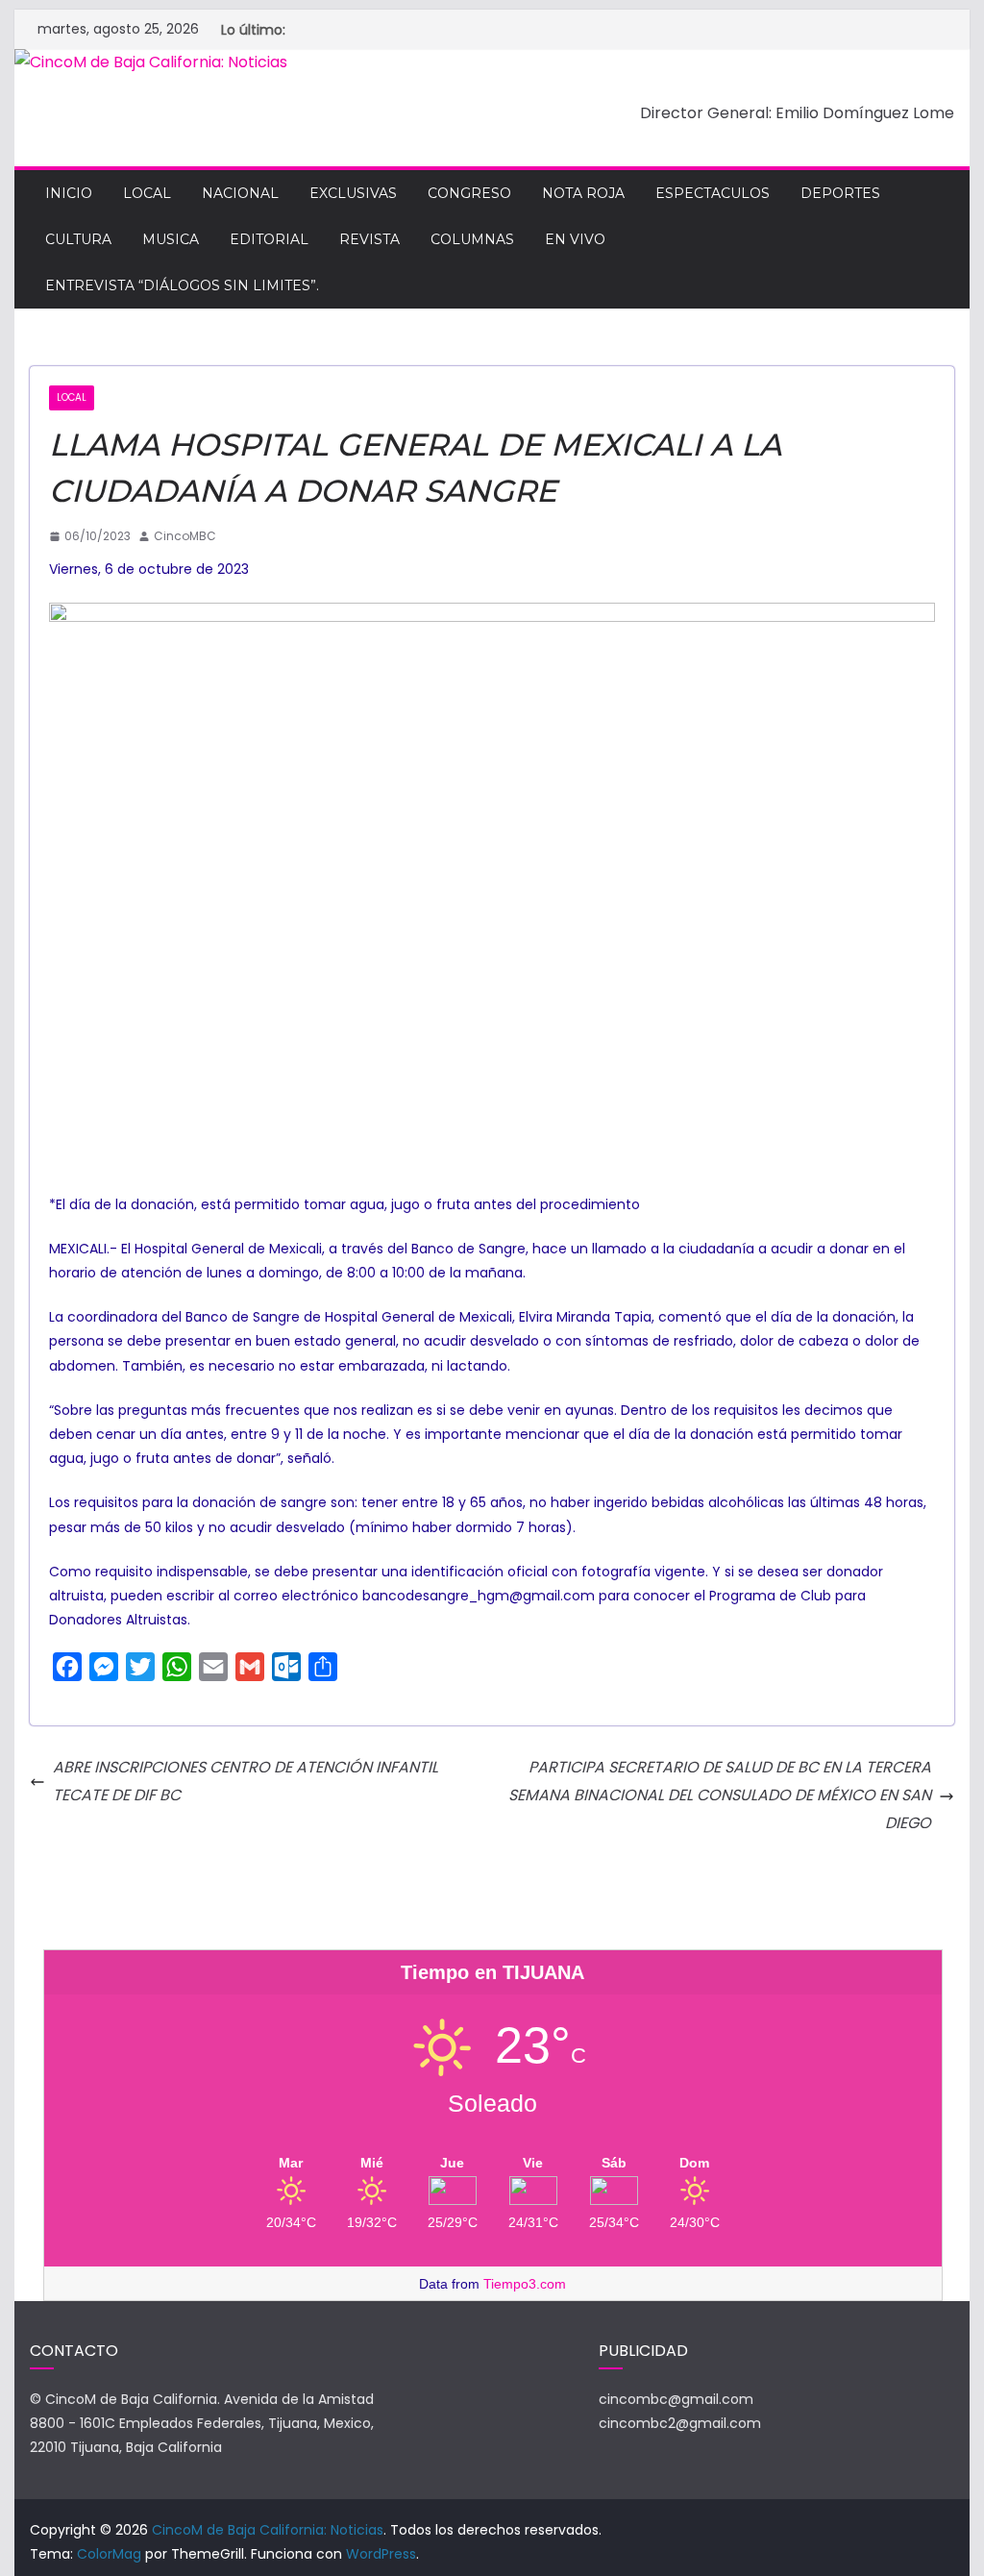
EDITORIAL (269, 239)
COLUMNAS (472, 239)
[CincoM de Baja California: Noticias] (151, 62)
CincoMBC (185, 536)
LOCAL (147, 193)
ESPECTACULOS (713, 193)
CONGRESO (469, 193)
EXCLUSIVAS (353, 193)
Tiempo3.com (525, 2284)
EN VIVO (575, 239)
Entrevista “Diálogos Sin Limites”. (182, 285)
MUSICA (171, 239)
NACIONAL (240, 193)
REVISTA (369, 239)
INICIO (69, 193)
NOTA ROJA (583, 193)
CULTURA (78, 239)
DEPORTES (840, 193)
